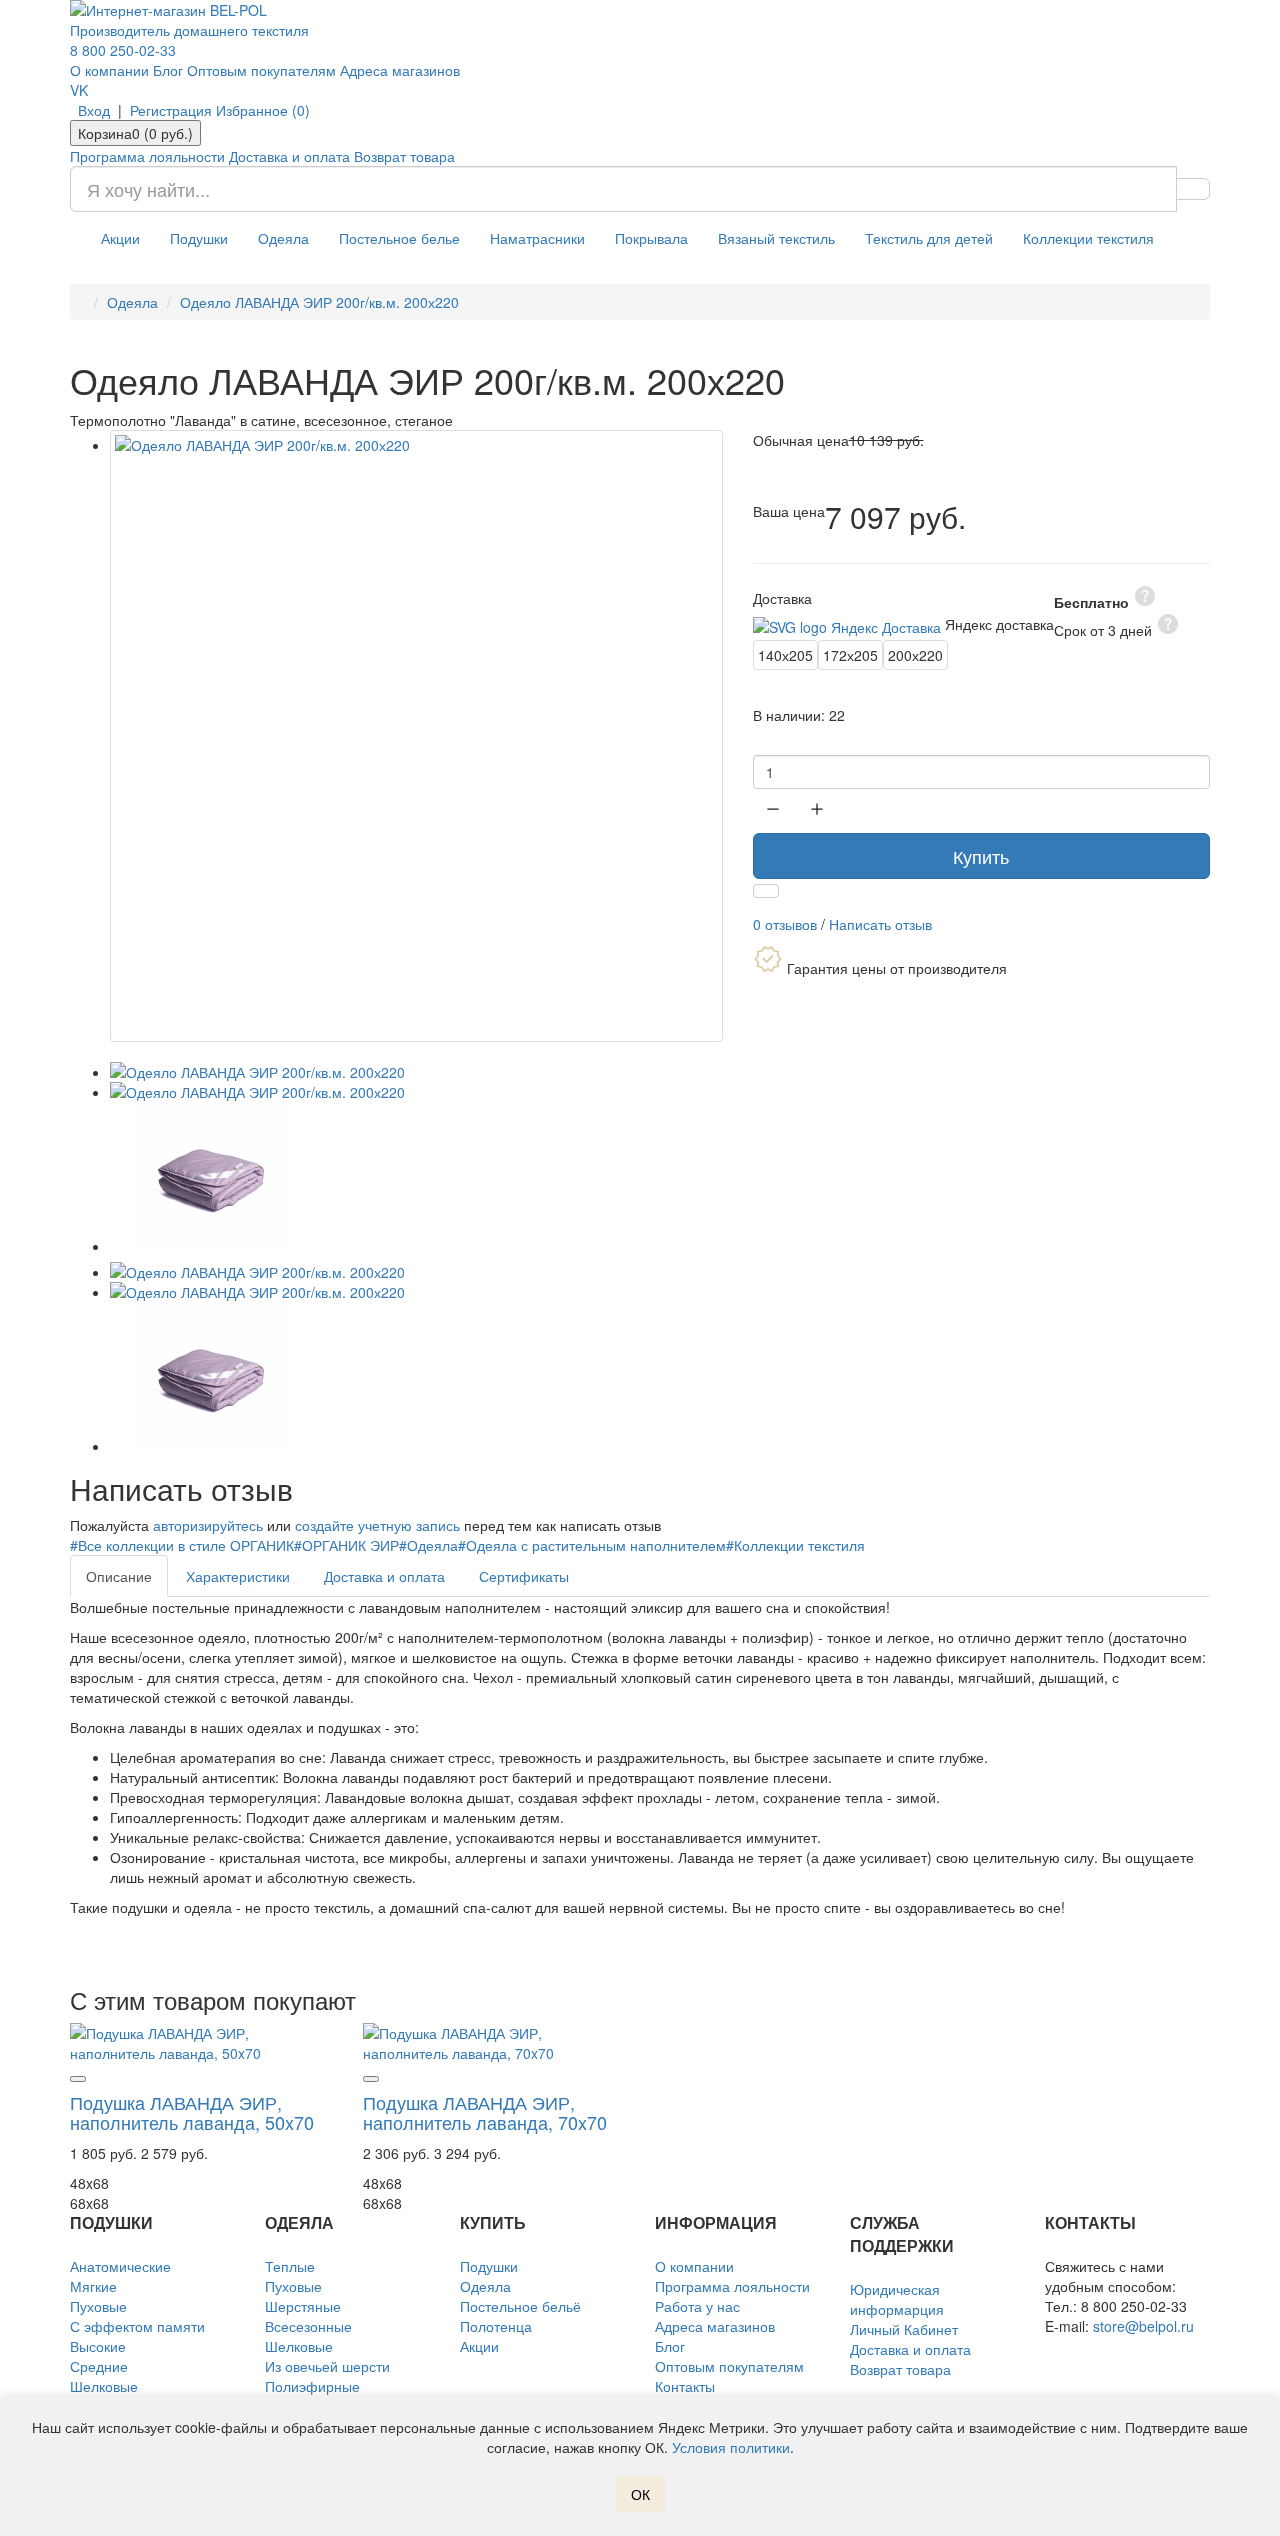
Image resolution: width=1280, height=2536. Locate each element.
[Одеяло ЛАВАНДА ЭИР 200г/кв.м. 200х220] (416, 736)
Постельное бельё (520, 2306)
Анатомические (120, 2266)
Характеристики (238, 1576)
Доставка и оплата (289, 156)
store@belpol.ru (1143, 2326)
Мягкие (93, 2286)
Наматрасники (537, 238)
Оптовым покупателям (261, 70)
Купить (981, 856)
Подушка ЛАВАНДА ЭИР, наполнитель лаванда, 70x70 (485, 2112)
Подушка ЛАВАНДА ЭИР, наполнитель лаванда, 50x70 (192, 2112)
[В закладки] (766, 891)
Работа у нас (697, 2306)
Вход (94, 110)
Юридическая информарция (897, 2299)
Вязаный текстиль (776, 238)
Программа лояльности (147, 156)
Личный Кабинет (904, 2329)
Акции (120, 238)
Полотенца (496, 2326)
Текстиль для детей (929, 238)
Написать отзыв (880, 924)
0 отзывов (785, 924)
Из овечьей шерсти (327, 2366)
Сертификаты (524, 1576)
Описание (119, 1576)
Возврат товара (404, 156)
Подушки (199, 238)
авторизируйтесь (208, 1525)
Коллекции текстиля (1088, 238)
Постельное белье (399, 238)
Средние (99, 2366)
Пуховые (98, 2306)
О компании (109, 70)
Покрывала (651, 238)
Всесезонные (308, 2326)
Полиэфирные (312, 2386)
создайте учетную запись (377, 1525)
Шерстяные (303, 2306)
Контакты (685, 2386)
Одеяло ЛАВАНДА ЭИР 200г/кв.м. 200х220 (319, 302)
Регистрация (171, 110)
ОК (640, 2494)
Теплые (290, 2266)
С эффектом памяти (137, 2326)
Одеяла (283, 238)
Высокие (98, 2346)
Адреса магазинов (400, 70)
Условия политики (731, 2447)
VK (79, 90)
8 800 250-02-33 (123, 50)
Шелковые (104, 2386)
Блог (168, 70)
